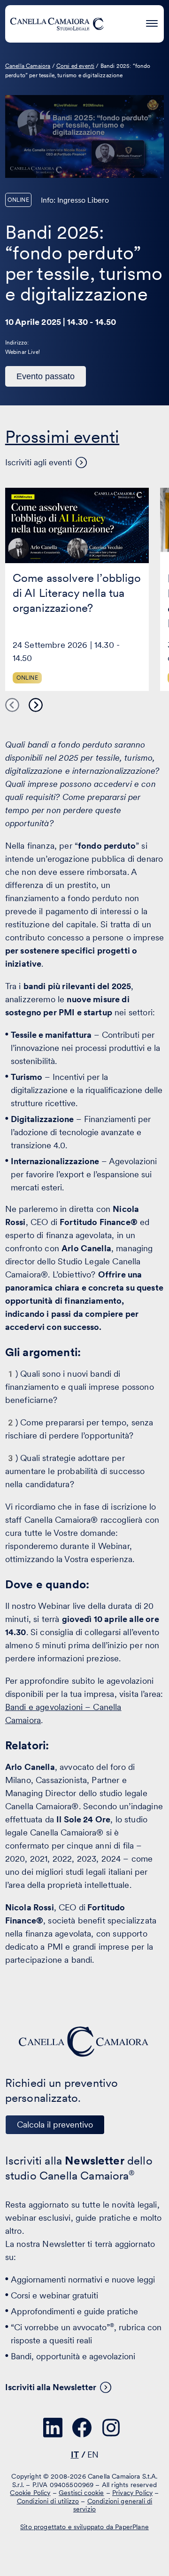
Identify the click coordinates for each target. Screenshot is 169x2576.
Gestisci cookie (81, 2493)
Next (36, 705)
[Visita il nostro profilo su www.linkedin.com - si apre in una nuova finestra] (53, 2428)
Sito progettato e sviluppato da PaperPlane (84, 2526)
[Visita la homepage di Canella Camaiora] (57, 24)
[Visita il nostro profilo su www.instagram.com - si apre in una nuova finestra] (111, 2428)
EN (93, 2455)
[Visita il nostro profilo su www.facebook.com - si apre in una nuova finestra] (82, 2428)
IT (75, 2455)
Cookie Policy (30, 2493)
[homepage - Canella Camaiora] (84, 2042)
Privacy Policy (132, 2493)
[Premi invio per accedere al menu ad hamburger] (152, 22)
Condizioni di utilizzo (48, 2501)
